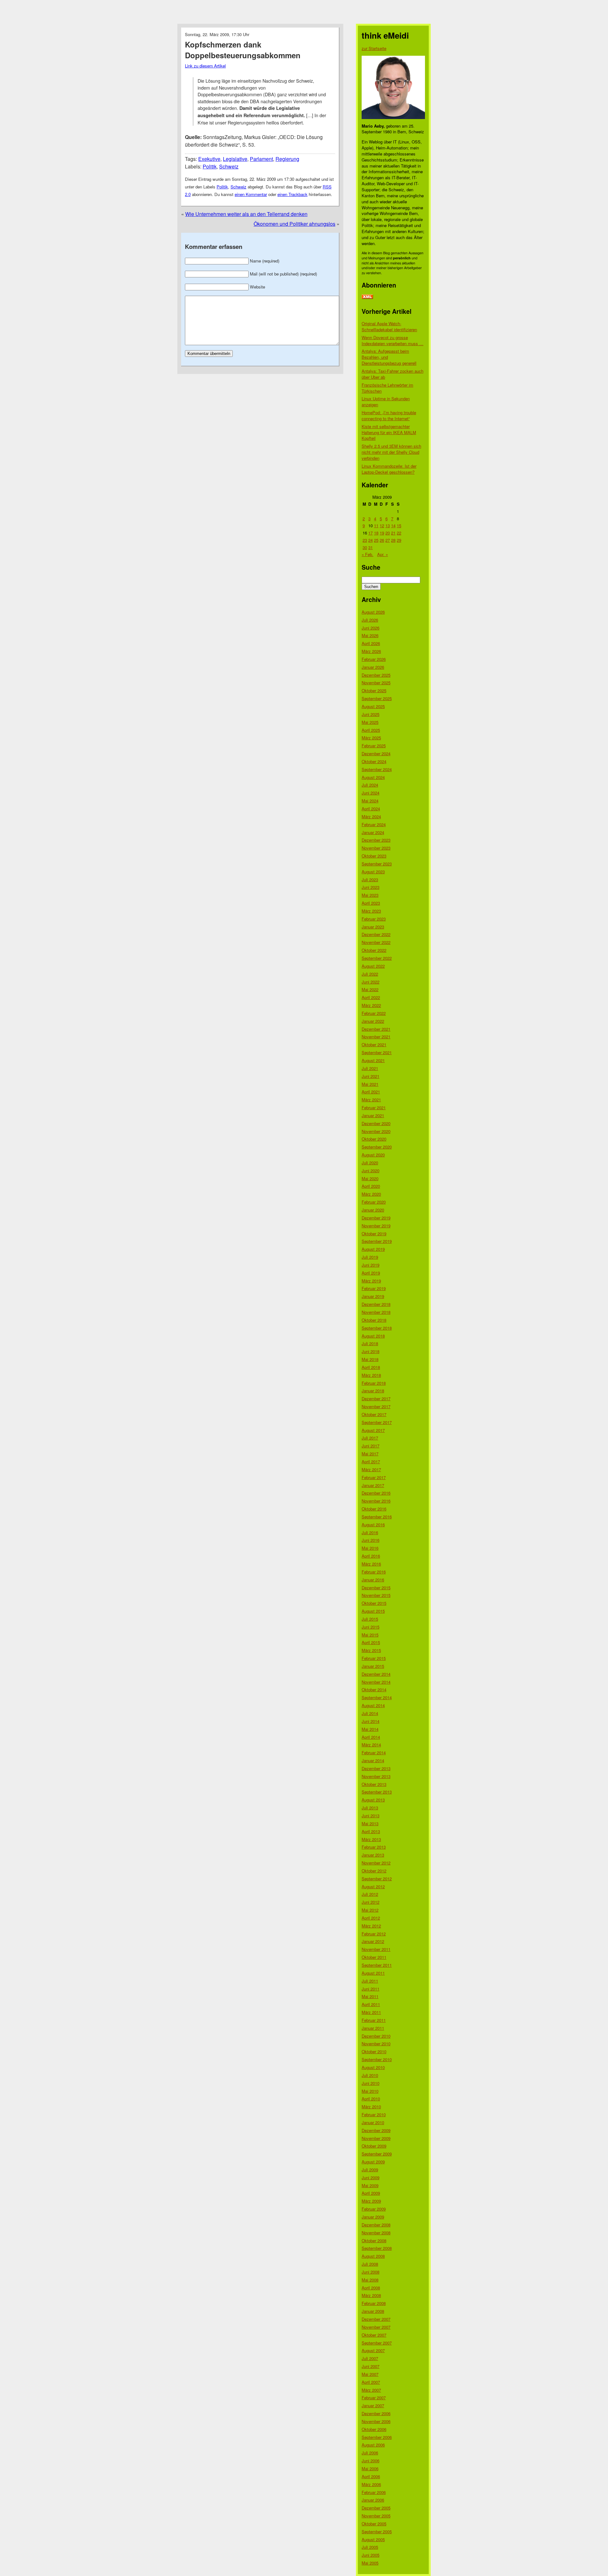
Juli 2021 (370, 1068)
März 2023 (371, 911)
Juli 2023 (370, 880)
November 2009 (376, 2138)
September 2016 (377, 1517)
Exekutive (209, 159)
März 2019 (371, 1281)
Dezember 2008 (376, 2225)
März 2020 (371, 1194)
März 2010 (371, 2107)
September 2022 (377, 958)
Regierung (287, 159)
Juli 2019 (370, 1257)
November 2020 (376, 1131)
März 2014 (371, 1745)
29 (399, 540)
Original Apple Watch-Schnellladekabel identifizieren (389, 326)
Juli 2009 (370, 2170)
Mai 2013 (370, 1823)
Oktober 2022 (374, 950)
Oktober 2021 (374, 1044)
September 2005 (377, 2532)
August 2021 (373, 1060)
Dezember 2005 (376, 2508)
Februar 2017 (374, 1477)
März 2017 (371, 1469)
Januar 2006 (373, 2500)
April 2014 (371, 1737)
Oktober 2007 (374, 2335)
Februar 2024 (374, 824)
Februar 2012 (374, 1934)
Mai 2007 (370, 2374)
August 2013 (373, 1800)
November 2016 (376, 1501)
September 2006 (377, 2437)
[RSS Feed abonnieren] (367, 297)
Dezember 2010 (376, 2036)
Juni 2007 (370, 2366)
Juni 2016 (370, 1540)
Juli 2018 (370, 1343)
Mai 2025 (370, 722)
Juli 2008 (370, 2264)
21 (393, 533)
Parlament (261, 159)
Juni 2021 (370, 1076)
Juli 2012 (370, 1894)
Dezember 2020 (376, 1123)
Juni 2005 (370, 2555)
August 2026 (373, 612)
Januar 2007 (373, 2405)
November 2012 (376, 1863)
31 (370, 547)
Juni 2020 (370, 1171)
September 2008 (377, 2248)
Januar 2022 (373, 1021)
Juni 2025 (370, 714)
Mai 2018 (370, 1359)
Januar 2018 (373, 1391)
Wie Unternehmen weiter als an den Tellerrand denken (246, 214)
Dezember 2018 (376, 1304)
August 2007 (373, 2350)
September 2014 (377, 1697)
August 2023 (373, 872)
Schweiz (229, 166)
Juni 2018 (370, 1351)
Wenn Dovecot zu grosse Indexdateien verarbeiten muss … (393, 340)
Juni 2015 (370, 1627)
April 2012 (371, 1918)
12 (382, 525)
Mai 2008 (370, 2280)
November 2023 (376, 848)
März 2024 (371, 816)
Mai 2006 (370, 2468)
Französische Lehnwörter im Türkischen (387, 388)
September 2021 (377, 1052)
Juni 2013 (370, 1816)
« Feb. (367, 554)
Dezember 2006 (376, 2413)
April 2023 (371, 903)
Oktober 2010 (374, 2051)
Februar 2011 (374, 2020)
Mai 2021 (370, 1084)
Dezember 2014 (376, 1674)
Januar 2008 (373, 2311)
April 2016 (371, 1556)
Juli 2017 (370, 1438)
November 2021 (376, 1037)
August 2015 (373, 1611)
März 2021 (371, 1100)
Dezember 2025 (376, 675)
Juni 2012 (370, 1902)
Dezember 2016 (376, 1493)
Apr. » (383, 554)
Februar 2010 (374, 2114)
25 (376, 540)
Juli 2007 (370, 2358)
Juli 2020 (370, 1163)
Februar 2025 (374, 746)
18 (376, 533)
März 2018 (371, 1375)
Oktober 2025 (374, 690)
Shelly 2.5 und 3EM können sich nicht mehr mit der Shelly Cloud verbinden (391, 452)
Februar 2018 (374, 1383)
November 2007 (376, 2327)
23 (365, 540)
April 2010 (371, 2099)
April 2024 (371, 809)
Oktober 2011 (374, 1957)
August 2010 (373, 2067)
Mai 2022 (370, 989)
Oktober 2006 (374, 2429)
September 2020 (377, 1147)
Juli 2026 (370, 620)
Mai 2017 (370, 1454)
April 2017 (371, 1462)
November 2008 (376, 2233)
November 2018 (376, 1312)
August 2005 (373, 2539)
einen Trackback (292, 194)
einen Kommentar (251, 194)
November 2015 (376, 1595)
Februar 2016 (374, 1572)
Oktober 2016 (374, 1509)
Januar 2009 (373, 2217)
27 (388, 540)
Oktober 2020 (374, 1139)
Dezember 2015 (376, 1588)
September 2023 (377, 864)
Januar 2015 (373, 1666)
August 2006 (373, 2445)
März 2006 (371, 2484)
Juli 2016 (370, 1532)
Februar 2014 (374, 1753)
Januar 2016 (373, 1580)
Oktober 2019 (374, 1234)
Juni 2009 (370, 2177)
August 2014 (373, 1705)
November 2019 (376, 1226)
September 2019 (377, 1241)
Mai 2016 (370, 1548)
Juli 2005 (370, 2547)
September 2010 (377, 2059)
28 (393, 540)
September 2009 (377, 2154)
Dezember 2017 (376, 1399)
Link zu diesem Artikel (205, 66)
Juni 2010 (370, 2083)
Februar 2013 (374, 1847)
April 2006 (371, 2476)
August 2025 (373, 706)
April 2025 (371, 730)
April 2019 (371, 1273)
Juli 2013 (370, 1808)
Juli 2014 (370, 1713)
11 (376, 525)
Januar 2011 (373, 2028)
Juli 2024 (370, 785)
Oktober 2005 (374, 2524)
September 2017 (377, 1422)
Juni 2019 (370, 1265)
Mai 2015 (370, 1635)
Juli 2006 (370, 2453)
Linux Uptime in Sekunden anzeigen (386, 402)
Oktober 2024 (374, 761)
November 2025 (376, 683)
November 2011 (376, 1949)
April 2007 (371, 2382)
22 (399, 533)
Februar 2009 (374, 2209)
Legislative (235, 159)
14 (393, 525)
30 (365, 547)
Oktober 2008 (374, 2241)
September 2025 (377, 698)
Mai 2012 (370, 1910)
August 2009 (373, 2162)
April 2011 (371, 2004)
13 (388, 525)
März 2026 (371, 651)
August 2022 (373, 966)
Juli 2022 (370, 974)
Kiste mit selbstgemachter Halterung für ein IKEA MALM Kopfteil (389, 432)
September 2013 (377, 1792)
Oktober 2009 (374, 2146)
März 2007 (371, 2390)
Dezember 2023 (376, 840)
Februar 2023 (374, 919)
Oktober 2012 (374, 1871)
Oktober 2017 (374, 1414)
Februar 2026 (374, 659)
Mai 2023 (370, 895)
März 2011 (371, 2012)
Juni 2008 (370, 2272)
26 (382, 540)
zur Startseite (374, 48)
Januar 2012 (373, 1941)
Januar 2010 (373, 2122)
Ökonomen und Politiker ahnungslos (294, 224)
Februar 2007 (374, 2398)
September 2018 (377, 1328)
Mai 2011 (370, 1996)
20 (388, 533)
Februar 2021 (374, 1108)
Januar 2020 (373, 1210)
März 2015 (371, 1650)
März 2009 (371, 2201)
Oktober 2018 (374, 1320)
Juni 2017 (370, 1446)
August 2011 (373, 1973)
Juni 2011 (370, 1989)
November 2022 (376, 942)
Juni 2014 (370, 1721)
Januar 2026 (373, 667)
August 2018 (373, 1336)
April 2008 (371, 2288)
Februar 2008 (374, 2303)
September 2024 (377, 769)
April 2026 (371, 643)
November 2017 (376, 1406)
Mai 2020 (370, 1178)
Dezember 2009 (376, 2130)
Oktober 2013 (374, 1784)
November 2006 (376, 2421)
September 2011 (377, 1965)
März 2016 (371, 1564)
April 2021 (371, 1092)
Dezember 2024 (376, 753)
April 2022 (371, 997)
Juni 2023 (370, 887)
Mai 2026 (370, 635)
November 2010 (376, 2044)
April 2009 (371, 2193)
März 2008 (371, 2295)
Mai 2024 (370, 801)
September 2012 (377, 1879)
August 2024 (373, 777)
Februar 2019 (374, 1288)
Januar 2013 (373, 1855)
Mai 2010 (370, 2091)
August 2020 (373, 1155)
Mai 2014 (370, 1729)
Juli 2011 (370, 1981)
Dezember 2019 (376, 1218)
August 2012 (373, 1886)
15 (399, 525)
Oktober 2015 (374, 1603)
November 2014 (376, 1682)
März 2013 (371, 1839)
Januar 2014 (373, 1760)
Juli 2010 (370, 2075)
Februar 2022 (374, 1013)
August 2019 (373, 1249)
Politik (210, 166)
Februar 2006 (374, 2492)
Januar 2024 (373, 832)
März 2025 (371, 738)
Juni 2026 (370, 628)
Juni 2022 (370, 982)
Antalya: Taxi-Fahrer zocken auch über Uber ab (393, 374)
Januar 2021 (373, 1115)
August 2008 (373, 2256)
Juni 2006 (370, 2461)
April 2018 (371, 1367)
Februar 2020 (374, 1202)
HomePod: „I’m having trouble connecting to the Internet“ (389, 415)
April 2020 (371, 1186)
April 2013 (371, 1831)
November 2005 (376, 2516)
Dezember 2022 (376, 934)
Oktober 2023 (374, 856)
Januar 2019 (373, 1296)
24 (370, 540)
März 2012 (371, 1926)
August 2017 (373, 1430)
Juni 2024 (370, 793)
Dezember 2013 (376, 1768)
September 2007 (377, 2343)
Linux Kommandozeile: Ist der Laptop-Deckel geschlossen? (389, 469)
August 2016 (373, 1525)
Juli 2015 (370, 1619)
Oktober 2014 (374, 1690)
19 (382, 533)
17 (370, 533)
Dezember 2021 (376, 1029)
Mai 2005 (370, 2563)
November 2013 (376, 1776)
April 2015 (371, 1642)
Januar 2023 (373, 927)
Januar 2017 (373, 1485)
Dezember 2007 (376, 2319)
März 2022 (371, 1005)
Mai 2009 (370, 2185)
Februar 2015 (374, 1658)
